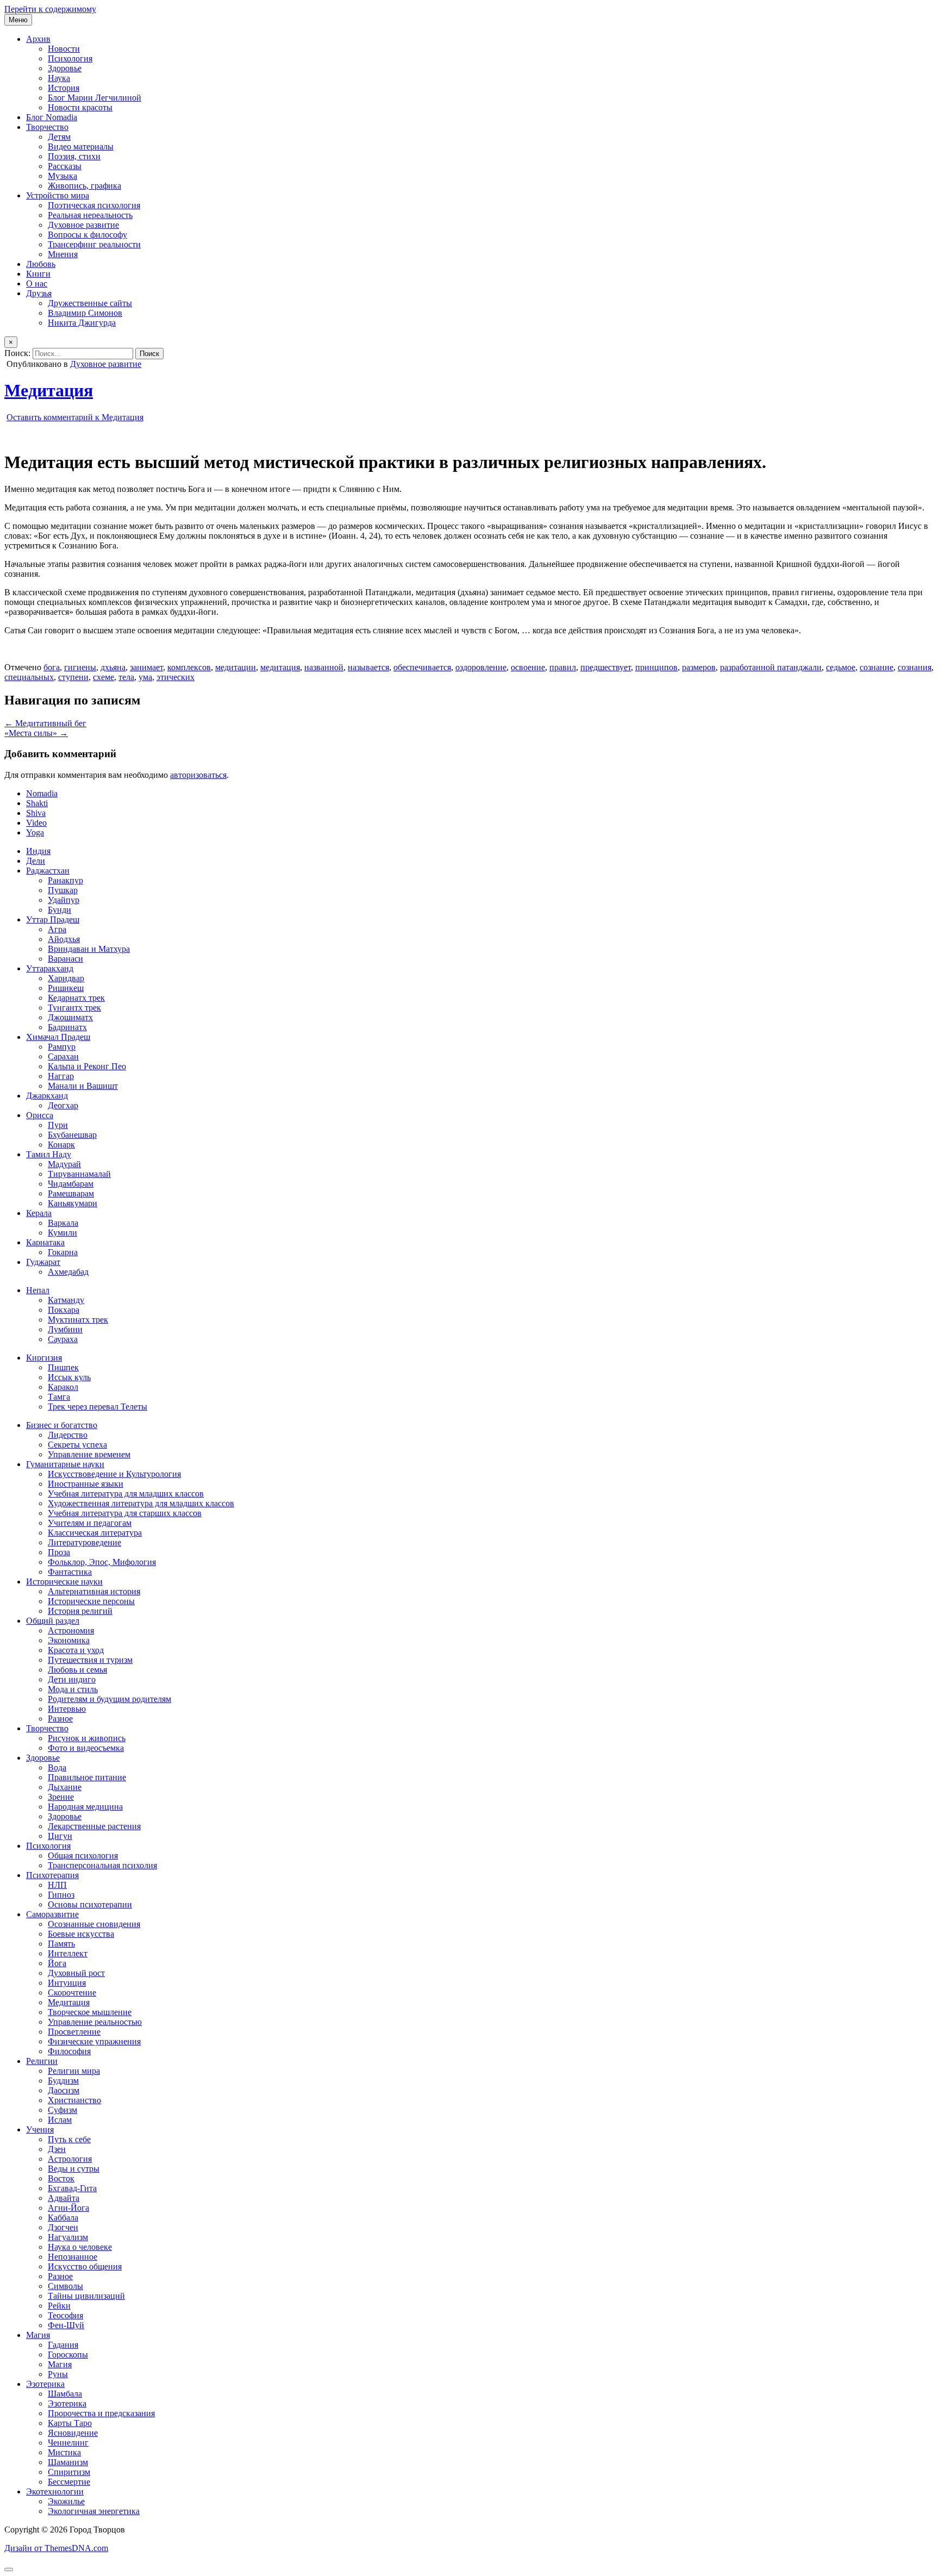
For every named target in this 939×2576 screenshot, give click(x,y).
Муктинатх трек (78, 1320)
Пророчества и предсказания (101, 2413)
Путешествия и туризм (90, 1660)
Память (61, 1944)
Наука (59, 78)
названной (324, 667)
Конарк (61, 1144)
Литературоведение (84, 1542)
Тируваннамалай (79, 1174)
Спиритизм (69, 2472)
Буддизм (63, 2081)
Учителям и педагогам (90, 1523)
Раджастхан (48, 871)
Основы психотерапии (90, 1904)
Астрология (70, 2159)
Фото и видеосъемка (86, 1748)
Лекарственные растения (94, 1826)
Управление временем (89, 1454)
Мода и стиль (73, 1689)
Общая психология (83, 1855)
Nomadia (42, 793)
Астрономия (71, 1630)
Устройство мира (58, 195)
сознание (877, 667)
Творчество (47, 127)
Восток (61, 2178)
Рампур (62, 1047)
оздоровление (481, 667)
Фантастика (70, 1572)
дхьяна (113, 667)
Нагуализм (68, 2237)
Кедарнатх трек (76, 998)
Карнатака (45, 1242)
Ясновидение (73, 2433)
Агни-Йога (68, 2208)
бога (52, 667)
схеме (104, 677)
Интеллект (68, 1953)
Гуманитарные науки (65, 1464)
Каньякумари (73, 1203)
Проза (59, 1552)
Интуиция (67, 1983)
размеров (699, 667)
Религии (42, 2061)
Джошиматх (70, 1017)
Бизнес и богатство (62, 1425)
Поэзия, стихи (74, 156)
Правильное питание (87, 1777)
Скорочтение (72, 1992)
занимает (146, 667)
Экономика (69, 1640)
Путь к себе (69, 2139)
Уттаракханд (50, 968)
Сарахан (63, 1056)
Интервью (67, 1709)
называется (368, 667)
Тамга (59, 1397)
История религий (80, 1611)
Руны (58, 2374)
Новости (64, 49)
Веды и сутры (74, 2169)
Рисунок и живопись (87, 1738)
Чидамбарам (71, 1184)
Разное (60, 1719)
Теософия (65, 2315)
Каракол (63, 1387)
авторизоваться (198, 775)
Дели (36, 861)
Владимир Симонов (85, 313)
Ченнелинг (68, 2443)
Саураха (63, 1339)
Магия (38, 2335)
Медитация (49, 390)
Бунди (60, 910)
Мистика (64, 2452)
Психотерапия (52, 1875)
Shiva (36, 813)
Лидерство (68, 1435)
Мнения (63, 254)
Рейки (59, 2306)
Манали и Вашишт (83, 1086)
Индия (38, 851)
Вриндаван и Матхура (89, 949)
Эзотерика (45, 2384)
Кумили (62, 1233)
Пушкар (63, 890)
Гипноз (61, 1895)
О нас (37, 283)
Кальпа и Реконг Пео (87, 1066)
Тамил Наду (49, 1154)
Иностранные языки (86, 1484)
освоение (528, 667)
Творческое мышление (90, 2012)
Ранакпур (65, 880)
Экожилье (66, 2501)
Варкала (63, 1223)
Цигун (60, 1836)
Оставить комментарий (75, 417)
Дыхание (65, 1787)
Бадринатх (67, 1027)
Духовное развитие (83, 225)
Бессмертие (69, 2482)
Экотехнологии (55, 2491)
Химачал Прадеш (58, 1037)
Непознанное (73, 2257)
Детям (59, 137)
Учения (40, 2129)
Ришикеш (66, 988)
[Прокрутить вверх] (9, 2569)
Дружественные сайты (90, 303)
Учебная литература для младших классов (126, 1493)
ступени (73, 677)
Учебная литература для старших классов (125, 1513)
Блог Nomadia (52, 117)
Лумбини (65, 1329)
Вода (57, 1767)
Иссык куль (69, 1377)
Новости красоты (80, 107)
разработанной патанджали (771, 667)
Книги (38, 274)
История (64, 88)
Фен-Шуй (66, 2325)
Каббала (63, 2218)
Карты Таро (70, 2423)
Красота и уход (76, 1650)
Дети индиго (72, 1679)
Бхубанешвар (72, 1135)
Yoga (35, 832)
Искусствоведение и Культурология (114, 1474)
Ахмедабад (68, 1272)
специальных (29, 677)
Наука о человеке (80, 2247)
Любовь (41, 264)
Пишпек (63, 1367)
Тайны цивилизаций (86, 2296)
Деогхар (63, 1105)
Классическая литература (95, 1533)
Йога (57, 1963)
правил (563, 667)
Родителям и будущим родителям (109, 1699)
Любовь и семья (77, 1670)
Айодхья (64, 939)
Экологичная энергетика (94, 2511)
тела (126, 677)
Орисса (40, 1115)
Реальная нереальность (90, 215)
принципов (656, 667)
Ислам (60, 2120)
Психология (70, 58)
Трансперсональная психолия (102, 1865)
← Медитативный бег (45, 723)
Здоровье (65, 68)
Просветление (74, 2032)
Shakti (37, 803)
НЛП (57, 1885)
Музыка (62, 176)
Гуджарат (43, 1262)
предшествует (606, 667)
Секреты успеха (77, 1445)
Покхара (64, 1310)
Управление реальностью (95, 2022)
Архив (38, 39)
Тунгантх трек (74, 1008)
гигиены (80, 667)
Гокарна (63, 1252)
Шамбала (65, 2394)
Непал (38, 1290)
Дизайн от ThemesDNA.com (56, 2548)
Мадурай (64, 1164)
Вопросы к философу (87, 235)
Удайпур (64, 900)
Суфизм (62, 2110)
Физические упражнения (94, 2041)
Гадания (63, 2345)
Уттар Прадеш (53, 919)
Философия (69, 2051)
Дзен (57, 2149)
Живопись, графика (84, 186)
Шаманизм (68, 2462)
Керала (39, 1213)
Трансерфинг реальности (94, 244)
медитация (280, 667)
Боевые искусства (81, 1934)
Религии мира (74, 2071)
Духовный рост (76, 1973)
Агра (57, 929)
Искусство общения (85, 2266)
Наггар (61, 1076)
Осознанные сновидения (94, 1924)
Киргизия (44, 1358)
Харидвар (66, 978)
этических (176, 677)
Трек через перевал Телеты (98, 1406)
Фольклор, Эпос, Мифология (102, 1562)
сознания (915, 667)
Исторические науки (64, 1582)
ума (145, 677)
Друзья (39, 293)
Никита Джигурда (82, 323)
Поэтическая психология (94, 205)
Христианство (74, 2100)
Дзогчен (63, 2227)
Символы (65, 2286)
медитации (236, 667)
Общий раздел (53, 1621)
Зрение (61, 1797)
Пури (58, 1125)
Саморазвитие (52, 1914)
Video (36, 823)
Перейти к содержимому (50, 9)
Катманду (66, 1300)
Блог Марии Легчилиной (95, 98)
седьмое (841, 667)
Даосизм (64, 2090)
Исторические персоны (91, 1601)
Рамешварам (71, 1193)
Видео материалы (81, 146)
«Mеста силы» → (36, 733)
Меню (18, 20)
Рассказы (65, 166)
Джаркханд (47, 1096)
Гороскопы (68, 2354)
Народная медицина (85, 1807)
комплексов (189, 667)
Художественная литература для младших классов (141, 1503)
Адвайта (64, 2198)
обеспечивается (422, 667)
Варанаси (65, 959)
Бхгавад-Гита (72, 2188)
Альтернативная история (94, 1591)
